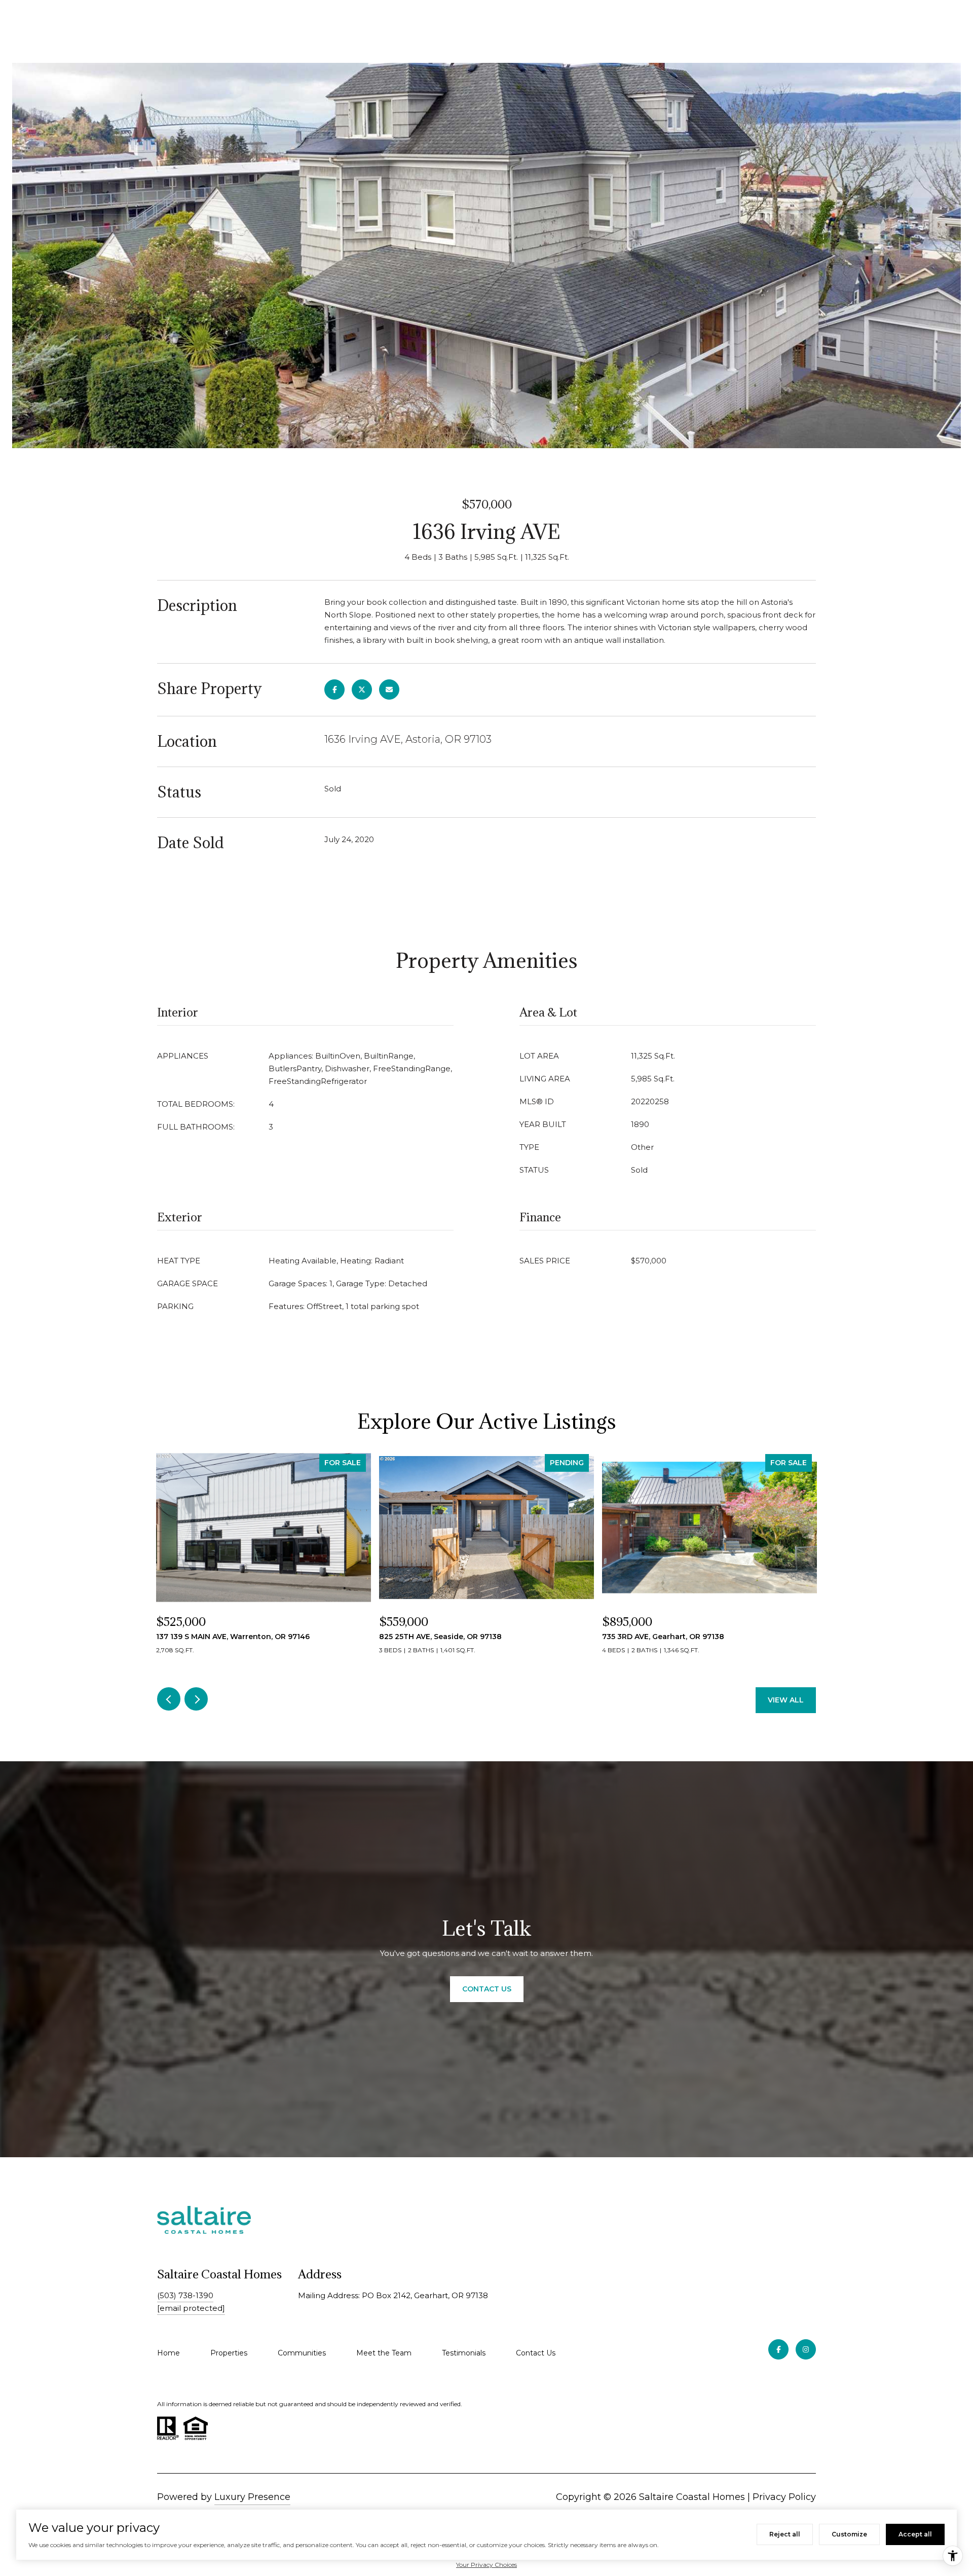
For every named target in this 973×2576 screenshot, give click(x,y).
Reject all (785, 2534)
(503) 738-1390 (185, 2295)
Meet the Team (384, 2353)
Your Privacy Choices (486, 2565)
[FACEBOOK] (778, 2349)
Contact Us (536, 2353)
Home (169, 2353)
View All (786, 1700)
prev (169, 1699)
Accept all (915, 2534)
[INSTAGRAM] (806, 2349)
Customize (849, 2534)
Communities (302, 2353)
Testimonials (464, 2353)
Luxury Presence (252, 2497)
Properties (229, 2353)
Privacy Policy (784, 2497)
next (196, 1699)
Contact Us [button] (487, 1989)
